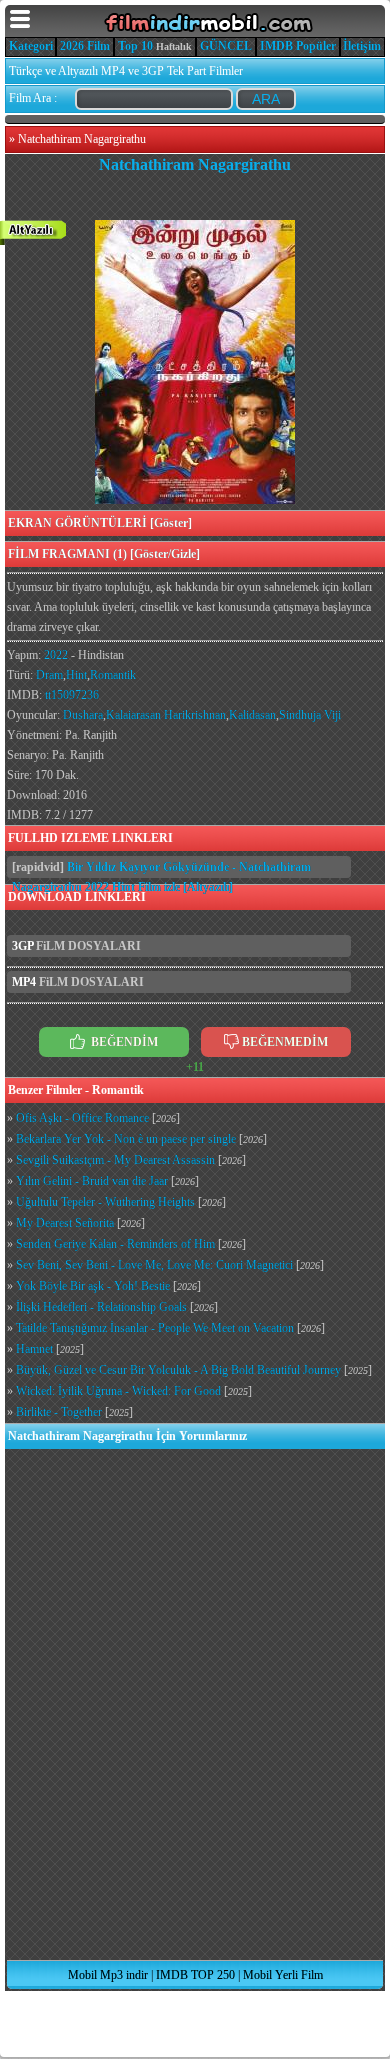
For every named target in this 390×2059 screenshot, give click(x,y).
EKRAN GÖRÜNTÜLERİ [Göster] (100, 523)
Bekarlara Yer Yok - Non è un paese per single (126, 1139)
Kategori (31, 46)
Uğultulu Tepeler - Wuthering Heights (105, 1202)
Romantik (113, 675)
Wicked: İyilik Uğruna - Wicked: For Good (118, 1391)
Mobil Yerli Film (283, 1975)
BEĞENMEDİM (285, 1042)
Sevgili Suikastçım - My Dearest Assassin (115, 1160)
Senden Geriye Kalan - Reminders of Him (115, 1244)
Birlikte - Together (59, 1412)
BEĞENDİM (123, 1042)
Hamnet (34, 1349)
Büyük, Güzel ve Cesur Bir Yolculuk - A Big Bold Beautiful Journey (178, 1370)
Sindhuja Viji (310, 715)
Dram (49, 675)
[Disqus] (195, 1704)
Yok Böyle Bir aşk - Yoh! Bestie (93, 1286)
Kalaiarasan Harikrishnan (166, 715)
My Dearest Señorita (65, 1223)
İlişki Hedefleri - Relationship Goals (101, 1307)
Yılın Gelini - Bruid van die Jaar (92, 1181)
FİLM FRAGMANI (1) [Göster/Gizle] (104, 554)
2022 (56, 655)
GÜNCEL (226, 46)
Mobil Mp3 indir (108, 1975)
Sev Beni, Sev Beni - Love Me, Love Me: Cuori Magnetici (154, 1265)
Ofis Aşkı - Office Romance (82, 1118)
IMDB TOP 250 (195, 1975)
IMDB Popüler (298, 46)
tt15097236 (72, 695)
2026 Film (85, 46)
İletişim (362, 46)
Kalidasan (252, 715)
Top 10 (135, 46)
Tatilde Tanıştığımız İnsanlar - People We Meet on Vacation (155, 1328)
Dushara (83, 715)
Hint (76, 675)
